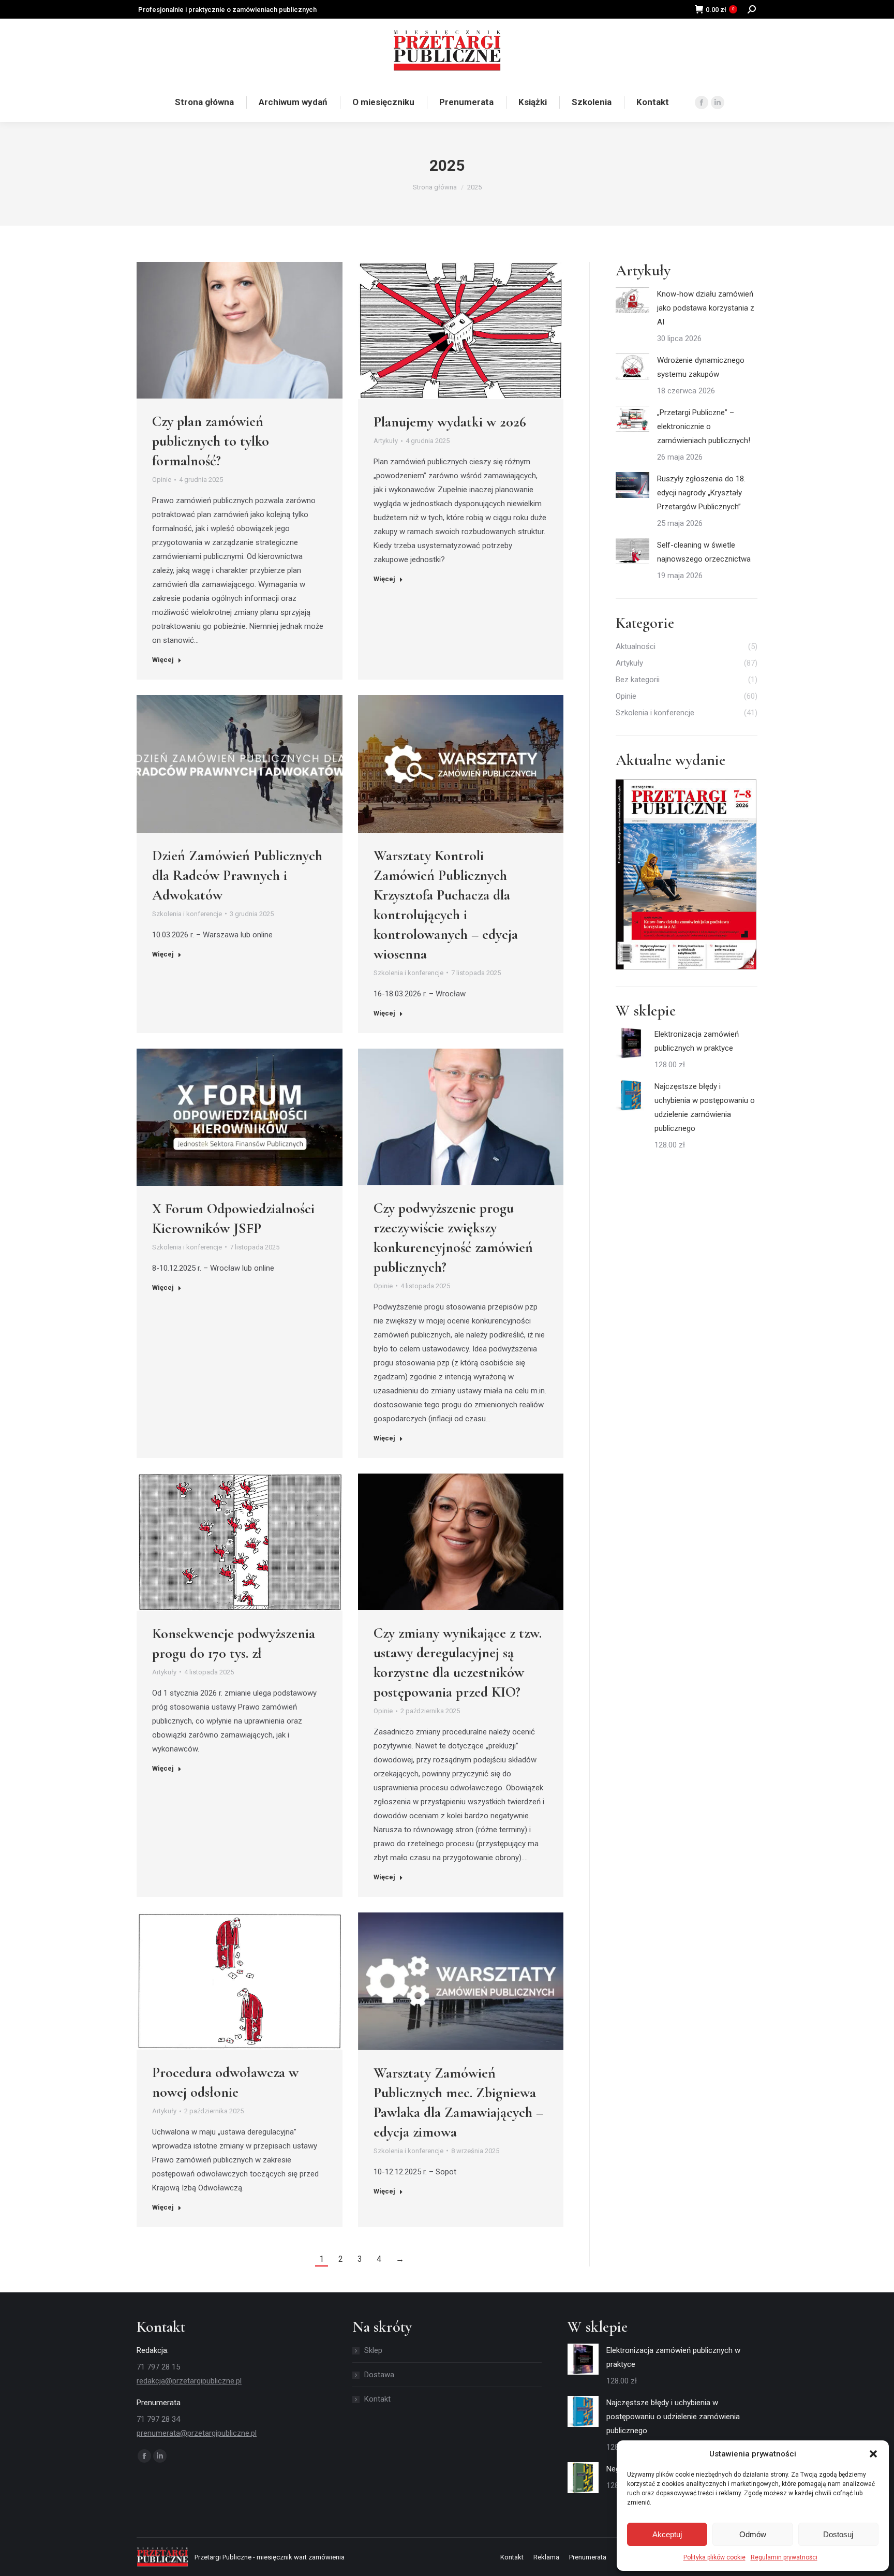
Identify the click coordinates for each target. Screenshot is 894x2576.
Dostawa (379, 2375)
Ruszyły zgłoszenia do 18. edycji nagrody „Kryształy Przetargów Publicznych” (701, 493)
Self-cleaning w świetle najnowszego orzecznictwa (704, 552)
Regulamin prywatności (784, 2557)
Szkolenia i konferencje (187, 914)
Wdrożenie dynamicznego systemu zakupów (701, 367)
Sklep (373, 2350)
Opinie (162, 480)
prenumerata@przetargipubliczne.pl (714, 50)
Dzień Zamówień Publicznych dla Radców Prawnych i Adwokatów (237, 875)
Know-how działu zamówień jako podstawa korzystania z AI (706, 308)
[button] (873, 2454)
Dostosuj (838, 2534)
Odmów (753, 2534)
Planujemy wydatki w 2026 (450, 422)
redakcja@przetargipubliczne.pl (189, 2381)
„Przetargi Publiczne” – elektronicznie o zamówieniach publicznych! (704, 426)
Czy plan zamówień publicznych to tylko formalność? (211, 441)
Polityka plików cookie (714, 2557)
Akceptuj (667, 2534)
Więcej (163, 660)
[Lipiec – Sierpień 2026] (687, 875)
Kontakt (377, 2399)
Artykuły (386, 441)
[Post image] (632, 300)
